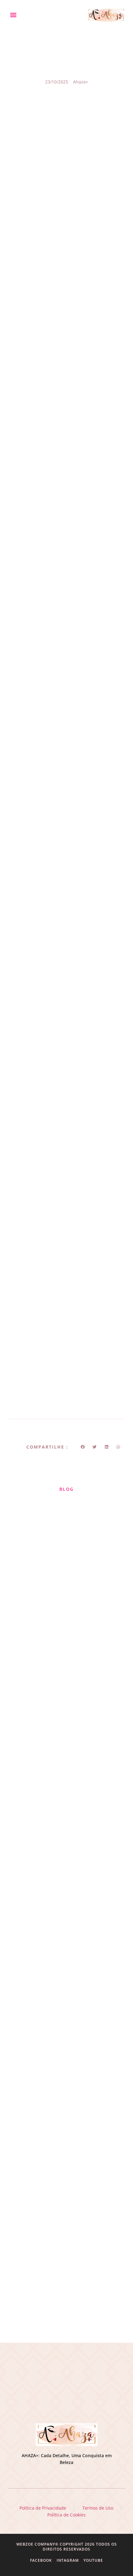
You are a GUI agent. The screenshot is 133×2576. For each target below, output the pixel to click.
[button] (13, 15)
